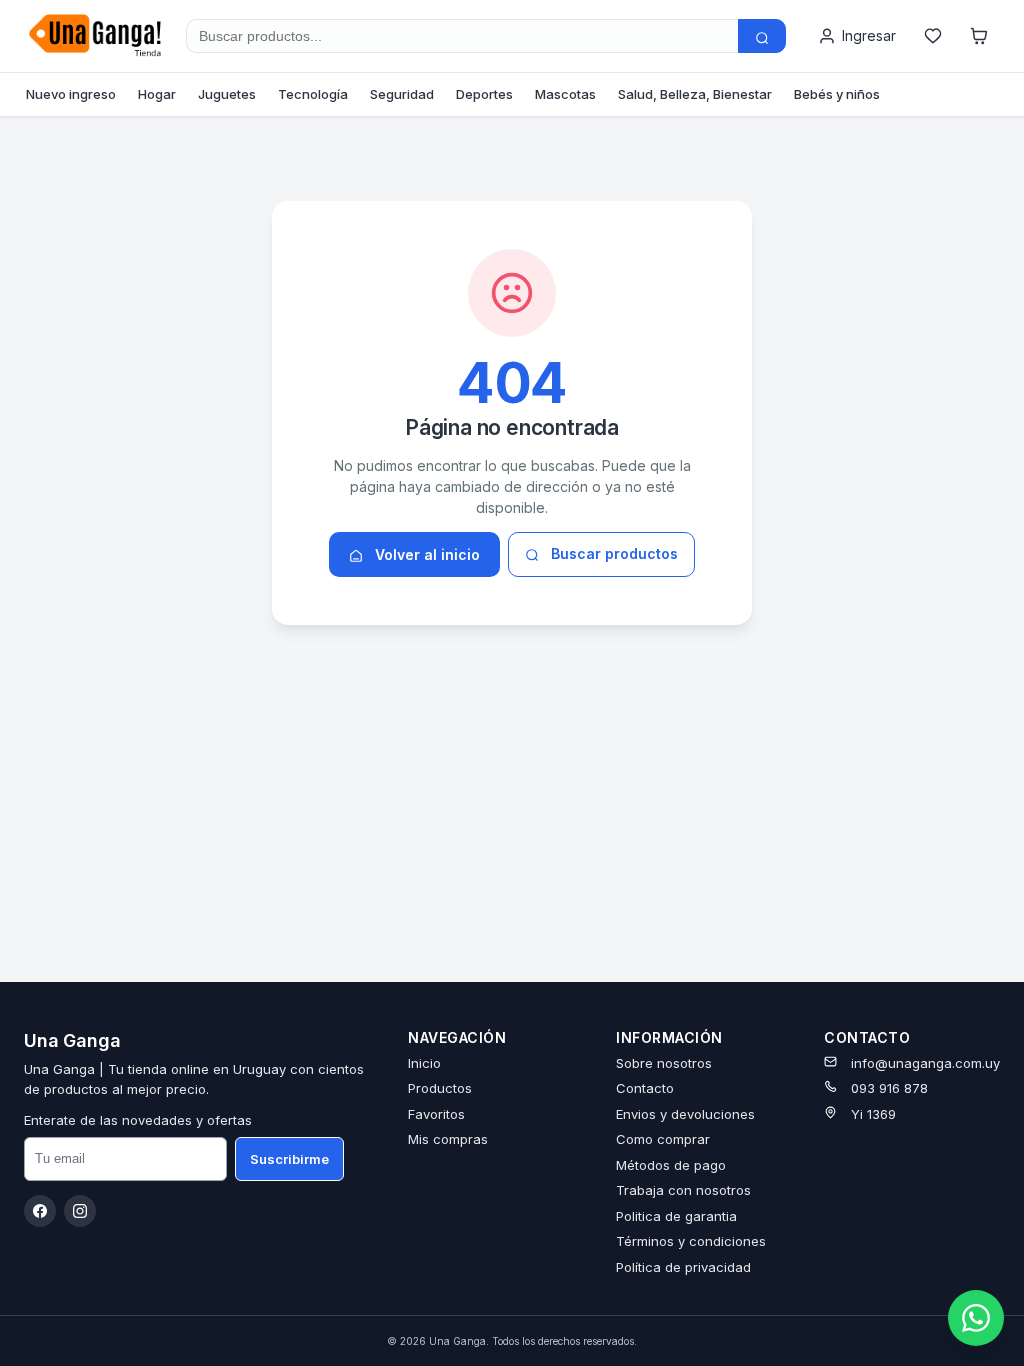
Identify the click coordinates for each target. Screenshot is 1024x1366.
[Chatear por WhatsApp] (976, 1318)
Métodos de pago (671, 1165)
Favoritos (436, 1114)
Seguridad (402, 94)
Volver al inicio (425, 554)
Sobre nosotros (664, 1063)
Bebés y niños (837, 94)
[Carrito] (979, 36)
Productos (440, 1088)
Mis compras (448, 1139)
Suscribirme (289, 1159)
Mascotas (565, 94)
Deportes (484, 94)
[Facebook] (40, 1211)
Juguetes (227, 94)
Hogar (157, 94)
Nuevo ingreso (71, 94)
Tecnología (313, 94)
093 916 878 (889, 1088)
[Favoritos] (933, 36)
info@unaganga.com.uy (925, 1063)
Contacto (645, 1088)
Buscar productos (612, 553)
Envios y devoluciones (685, 1114)
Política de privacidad (683, 1267)
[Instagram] (80, 1211)
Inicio (424, 1063)
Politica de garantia (676, 1216)
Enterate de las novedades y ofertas (138, 1120)
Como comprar (663, 1139)
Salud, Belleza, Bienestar (695, 94)
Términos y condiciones (691, 1241)
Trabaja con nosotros (683, 1190)
